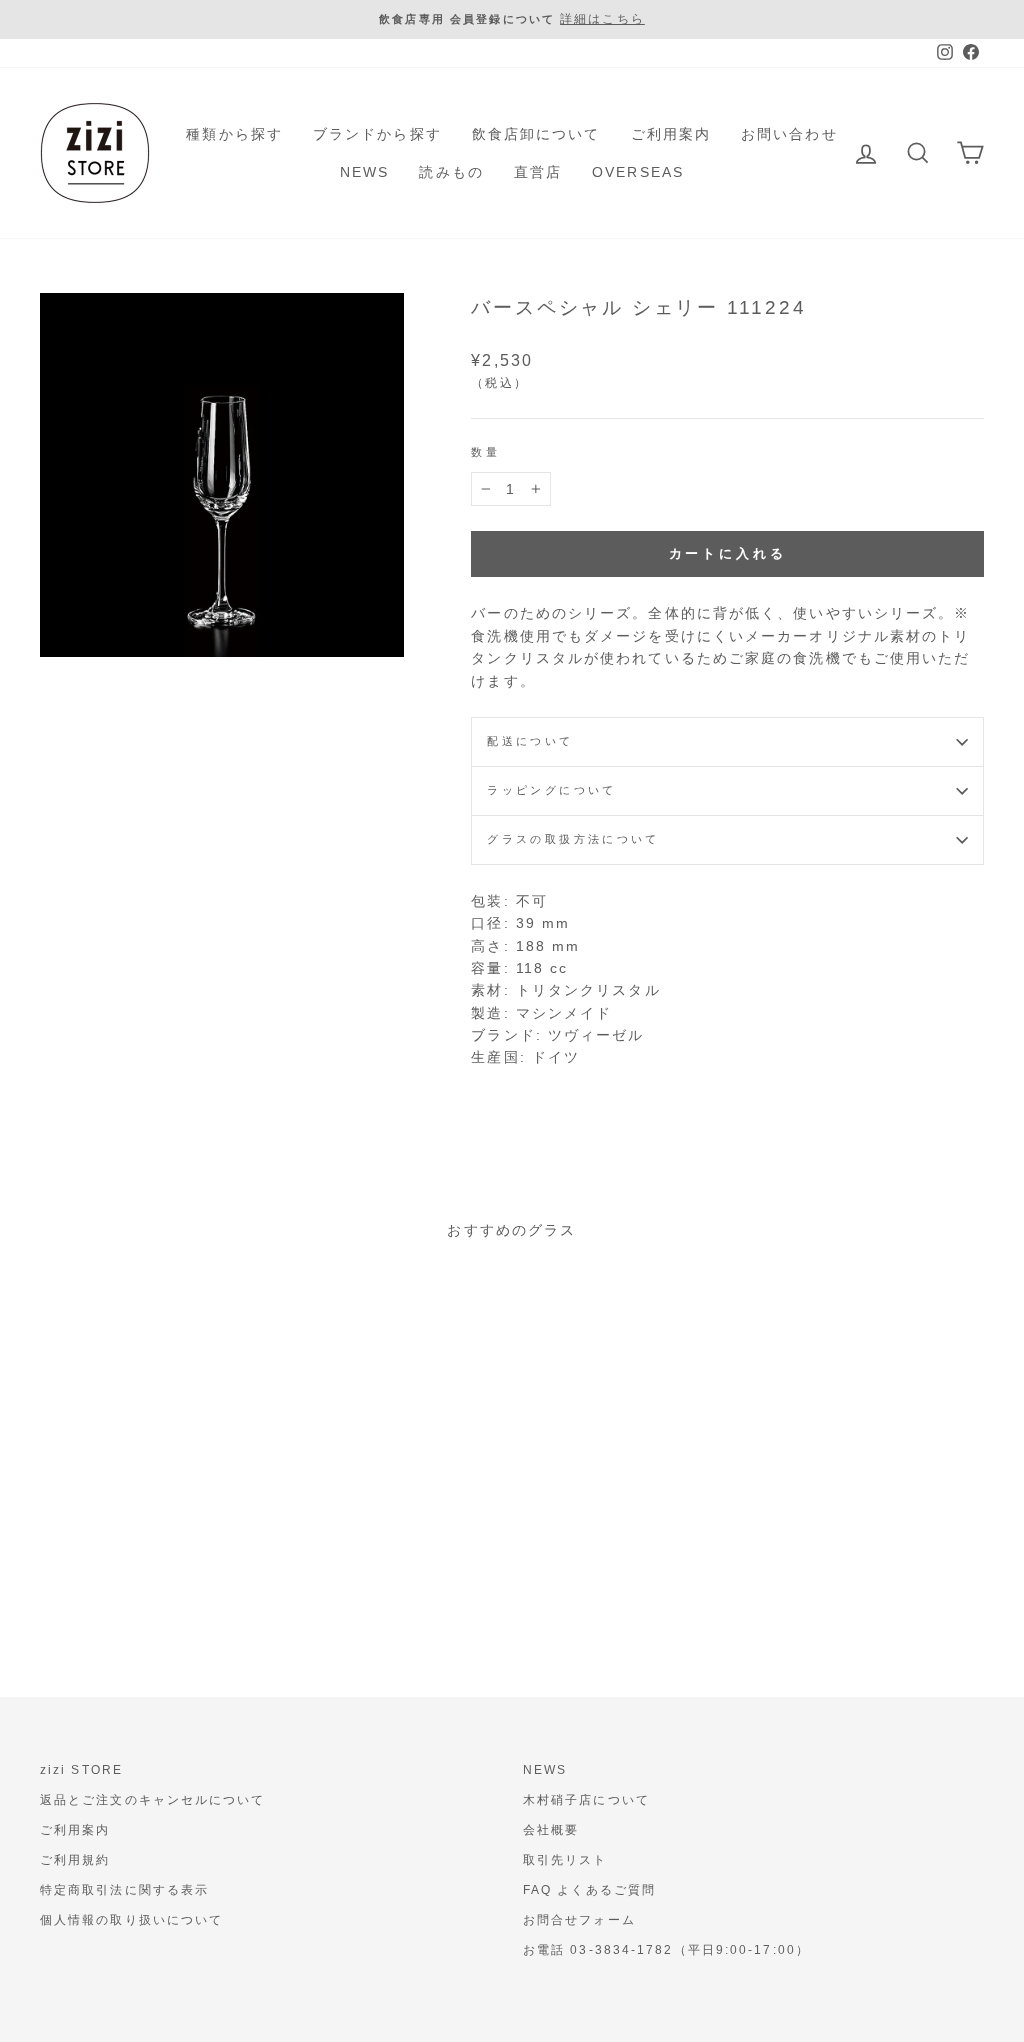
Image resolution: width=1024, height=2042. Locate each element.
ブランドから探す (377, 134)
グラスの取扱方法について (573, 839)
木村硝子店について (586, 1800)
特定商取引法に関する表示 (124, 1890)
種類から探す (234, 134)
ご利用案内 (671, 134)
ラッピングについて (551, 790)
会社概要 (551, 1830)
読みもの (451, 172)
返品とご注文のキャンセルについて (153, 1800)
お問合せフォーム (579, 1920)
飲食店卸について (536, 134)
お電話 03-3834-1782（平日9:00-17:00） (666, 1950)
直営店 (538, 172)
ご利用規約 (75, 1860)
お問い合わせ (789, 134)
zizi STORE (81, 1770)
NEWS (364, 172)
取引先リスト (565, 1860)
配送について (530, 741)
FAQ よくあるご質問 (589, 1890)
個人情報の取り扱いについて (131, 1920)
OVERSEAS (638, 172)
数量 (485, 452)
